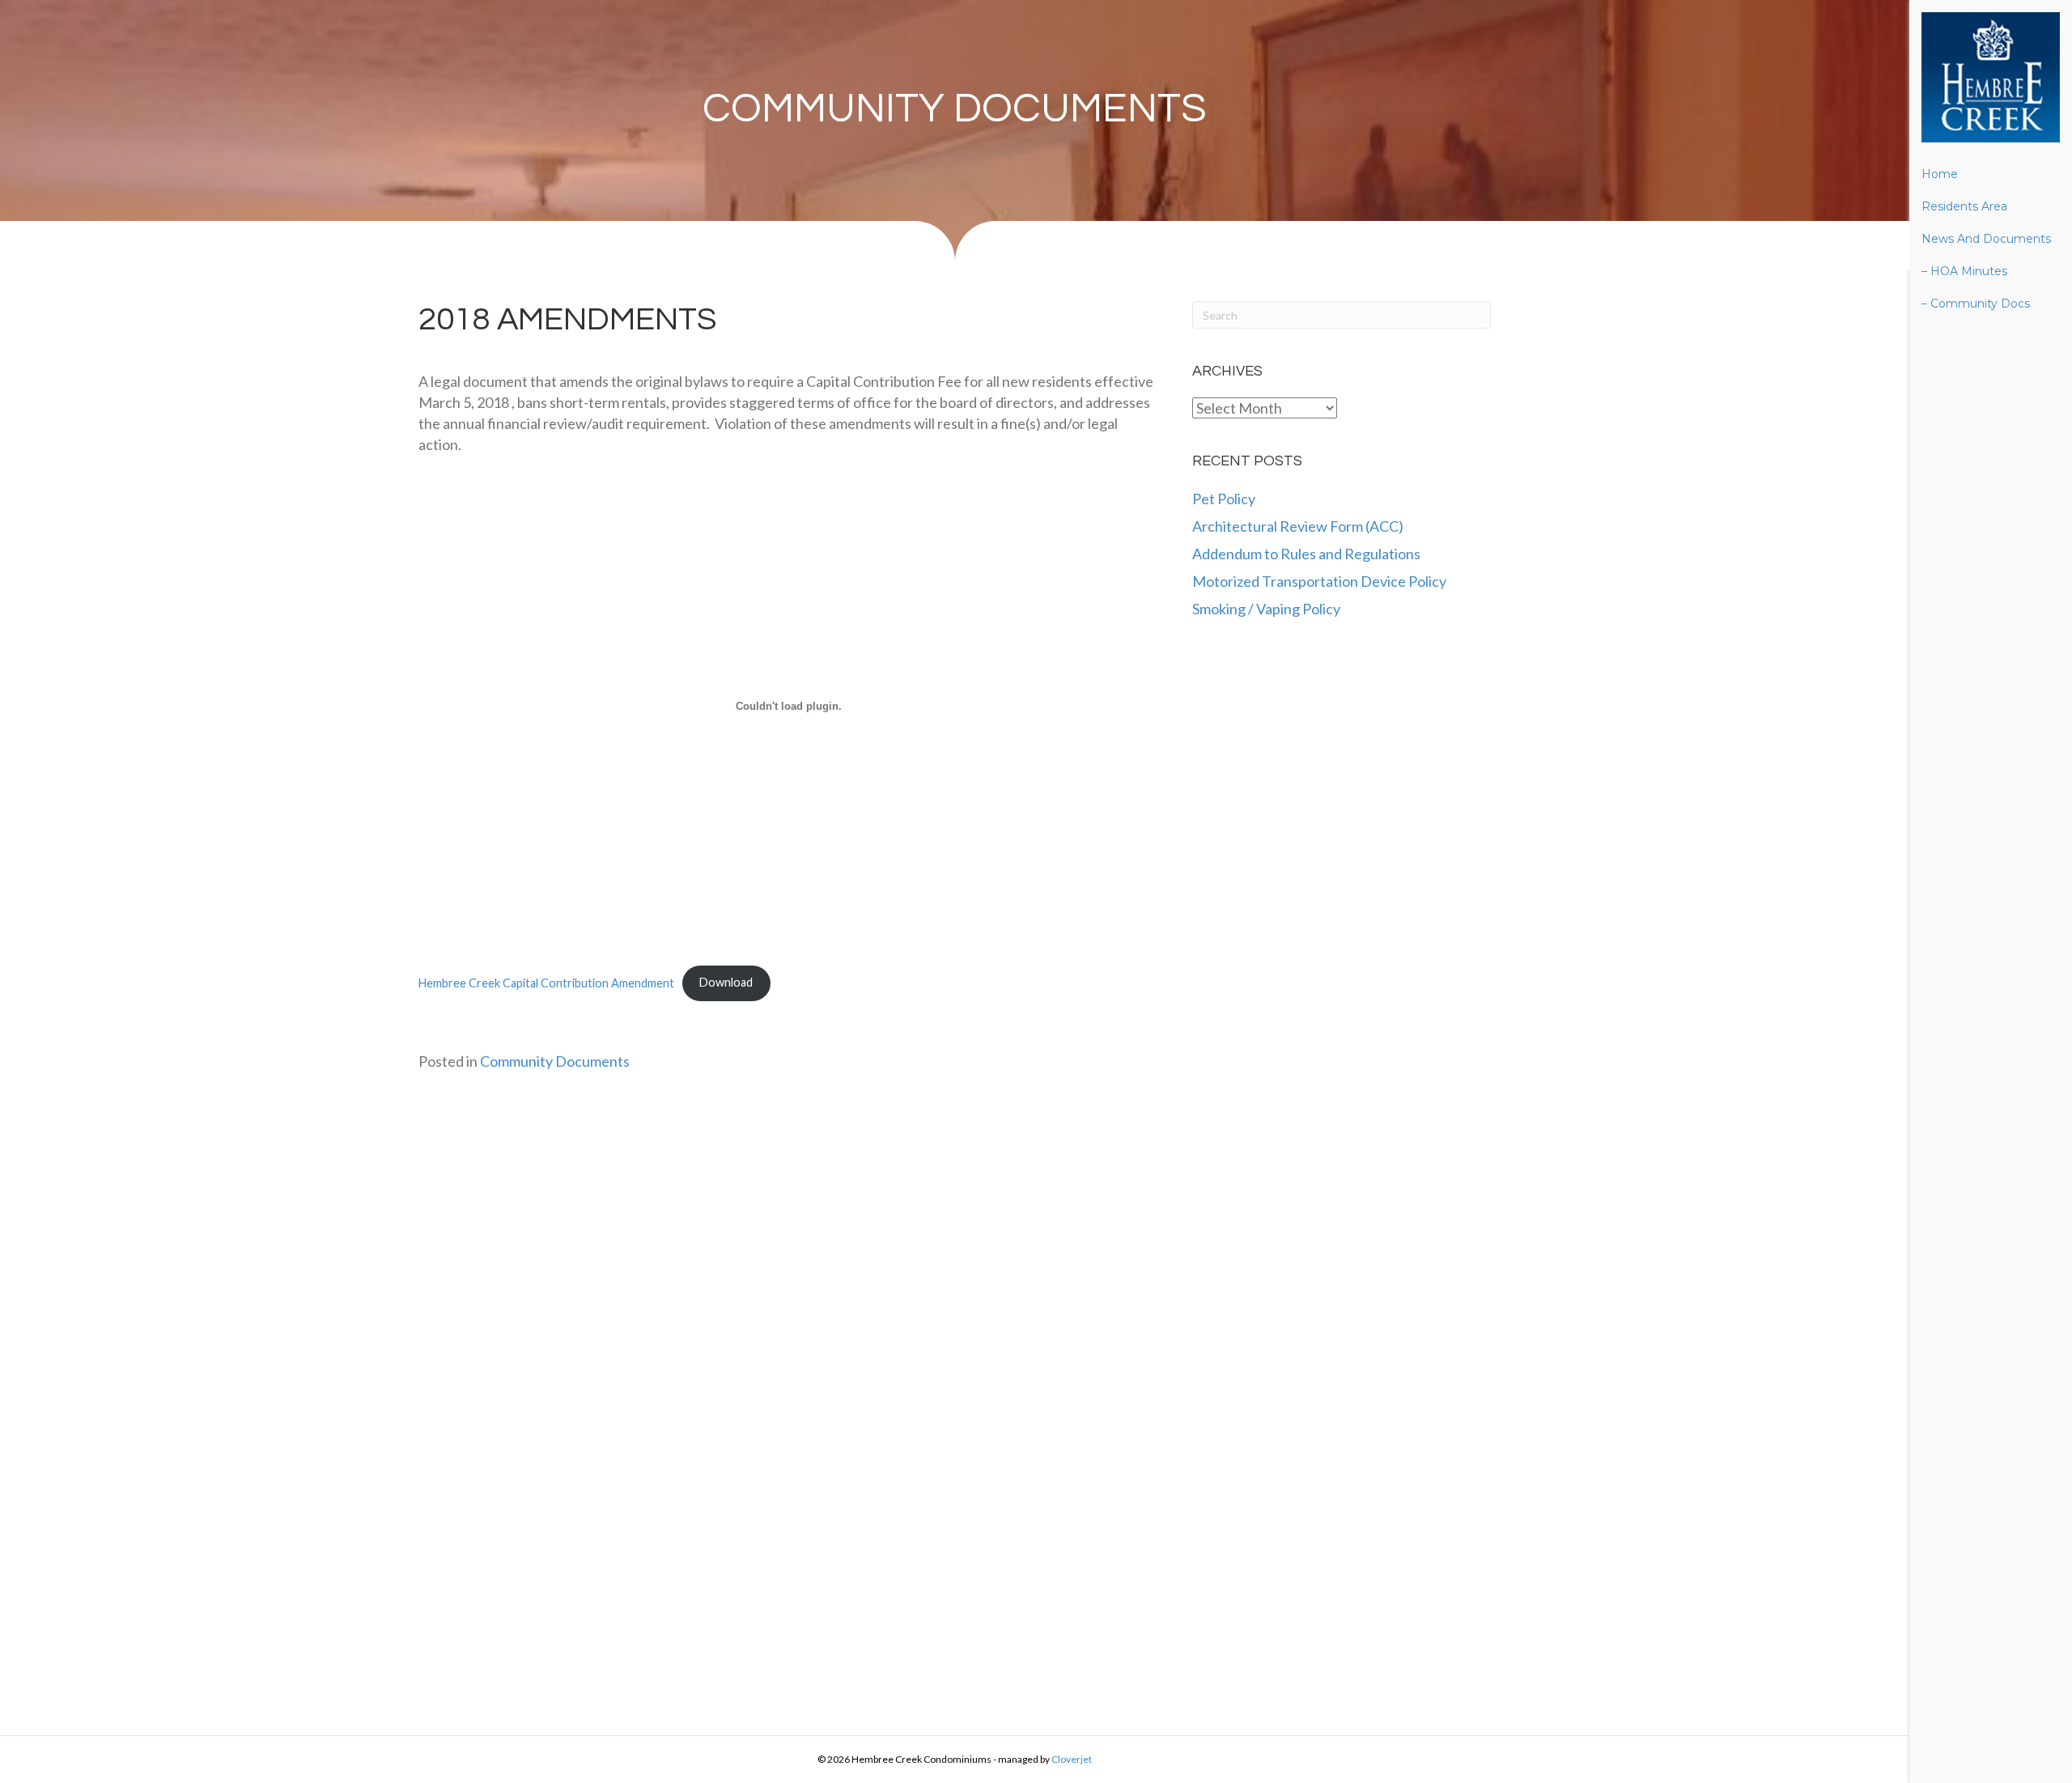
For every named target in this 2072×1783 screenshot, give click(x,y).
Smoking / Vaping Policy (1266, 609)
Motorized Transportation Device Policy (1319, 581)
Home (1940, 174)
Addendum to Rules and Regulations (1306, 554)
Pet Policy (1224, 499)
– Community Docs (1976, 304)
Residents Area (1964, 206)
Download (726, 982)
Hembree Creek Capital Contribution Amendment (546, 982)
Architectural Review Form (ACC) (1298, 526)
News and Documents (1986, 239)
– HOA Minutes (1964, 271)
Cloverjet (1072, 1759)
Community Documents (955, 109)
